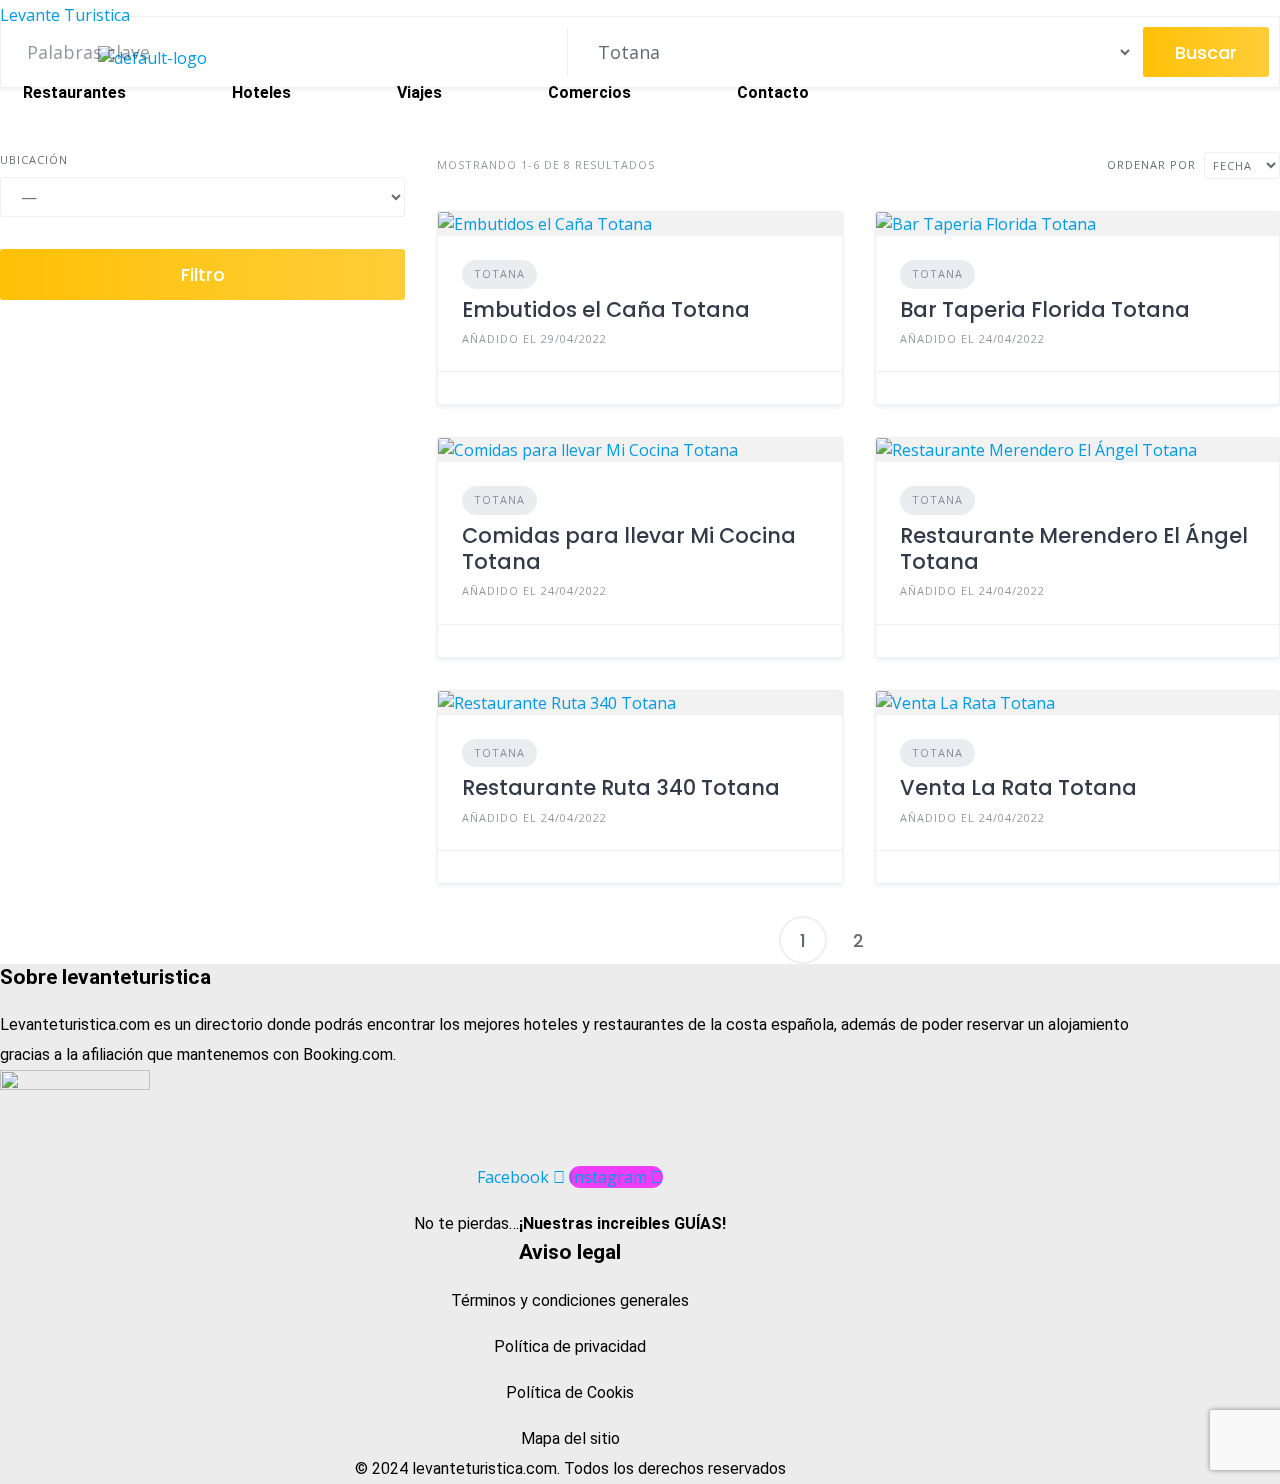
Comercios (589, 92)
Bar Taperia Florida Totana (1045, 309)
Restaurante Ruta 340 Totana (621, 787)
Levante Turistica (65, 15)
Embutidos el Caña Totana (606, 309)
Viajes (419, 92)
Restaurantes (74, 92)
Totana (499, 273)
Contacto (773, 92)
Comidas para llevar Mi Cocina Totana (629, 548)
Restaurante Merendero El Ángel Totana (1074, 548)
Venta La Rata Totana (1018, 787)
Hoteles (261, 92)
